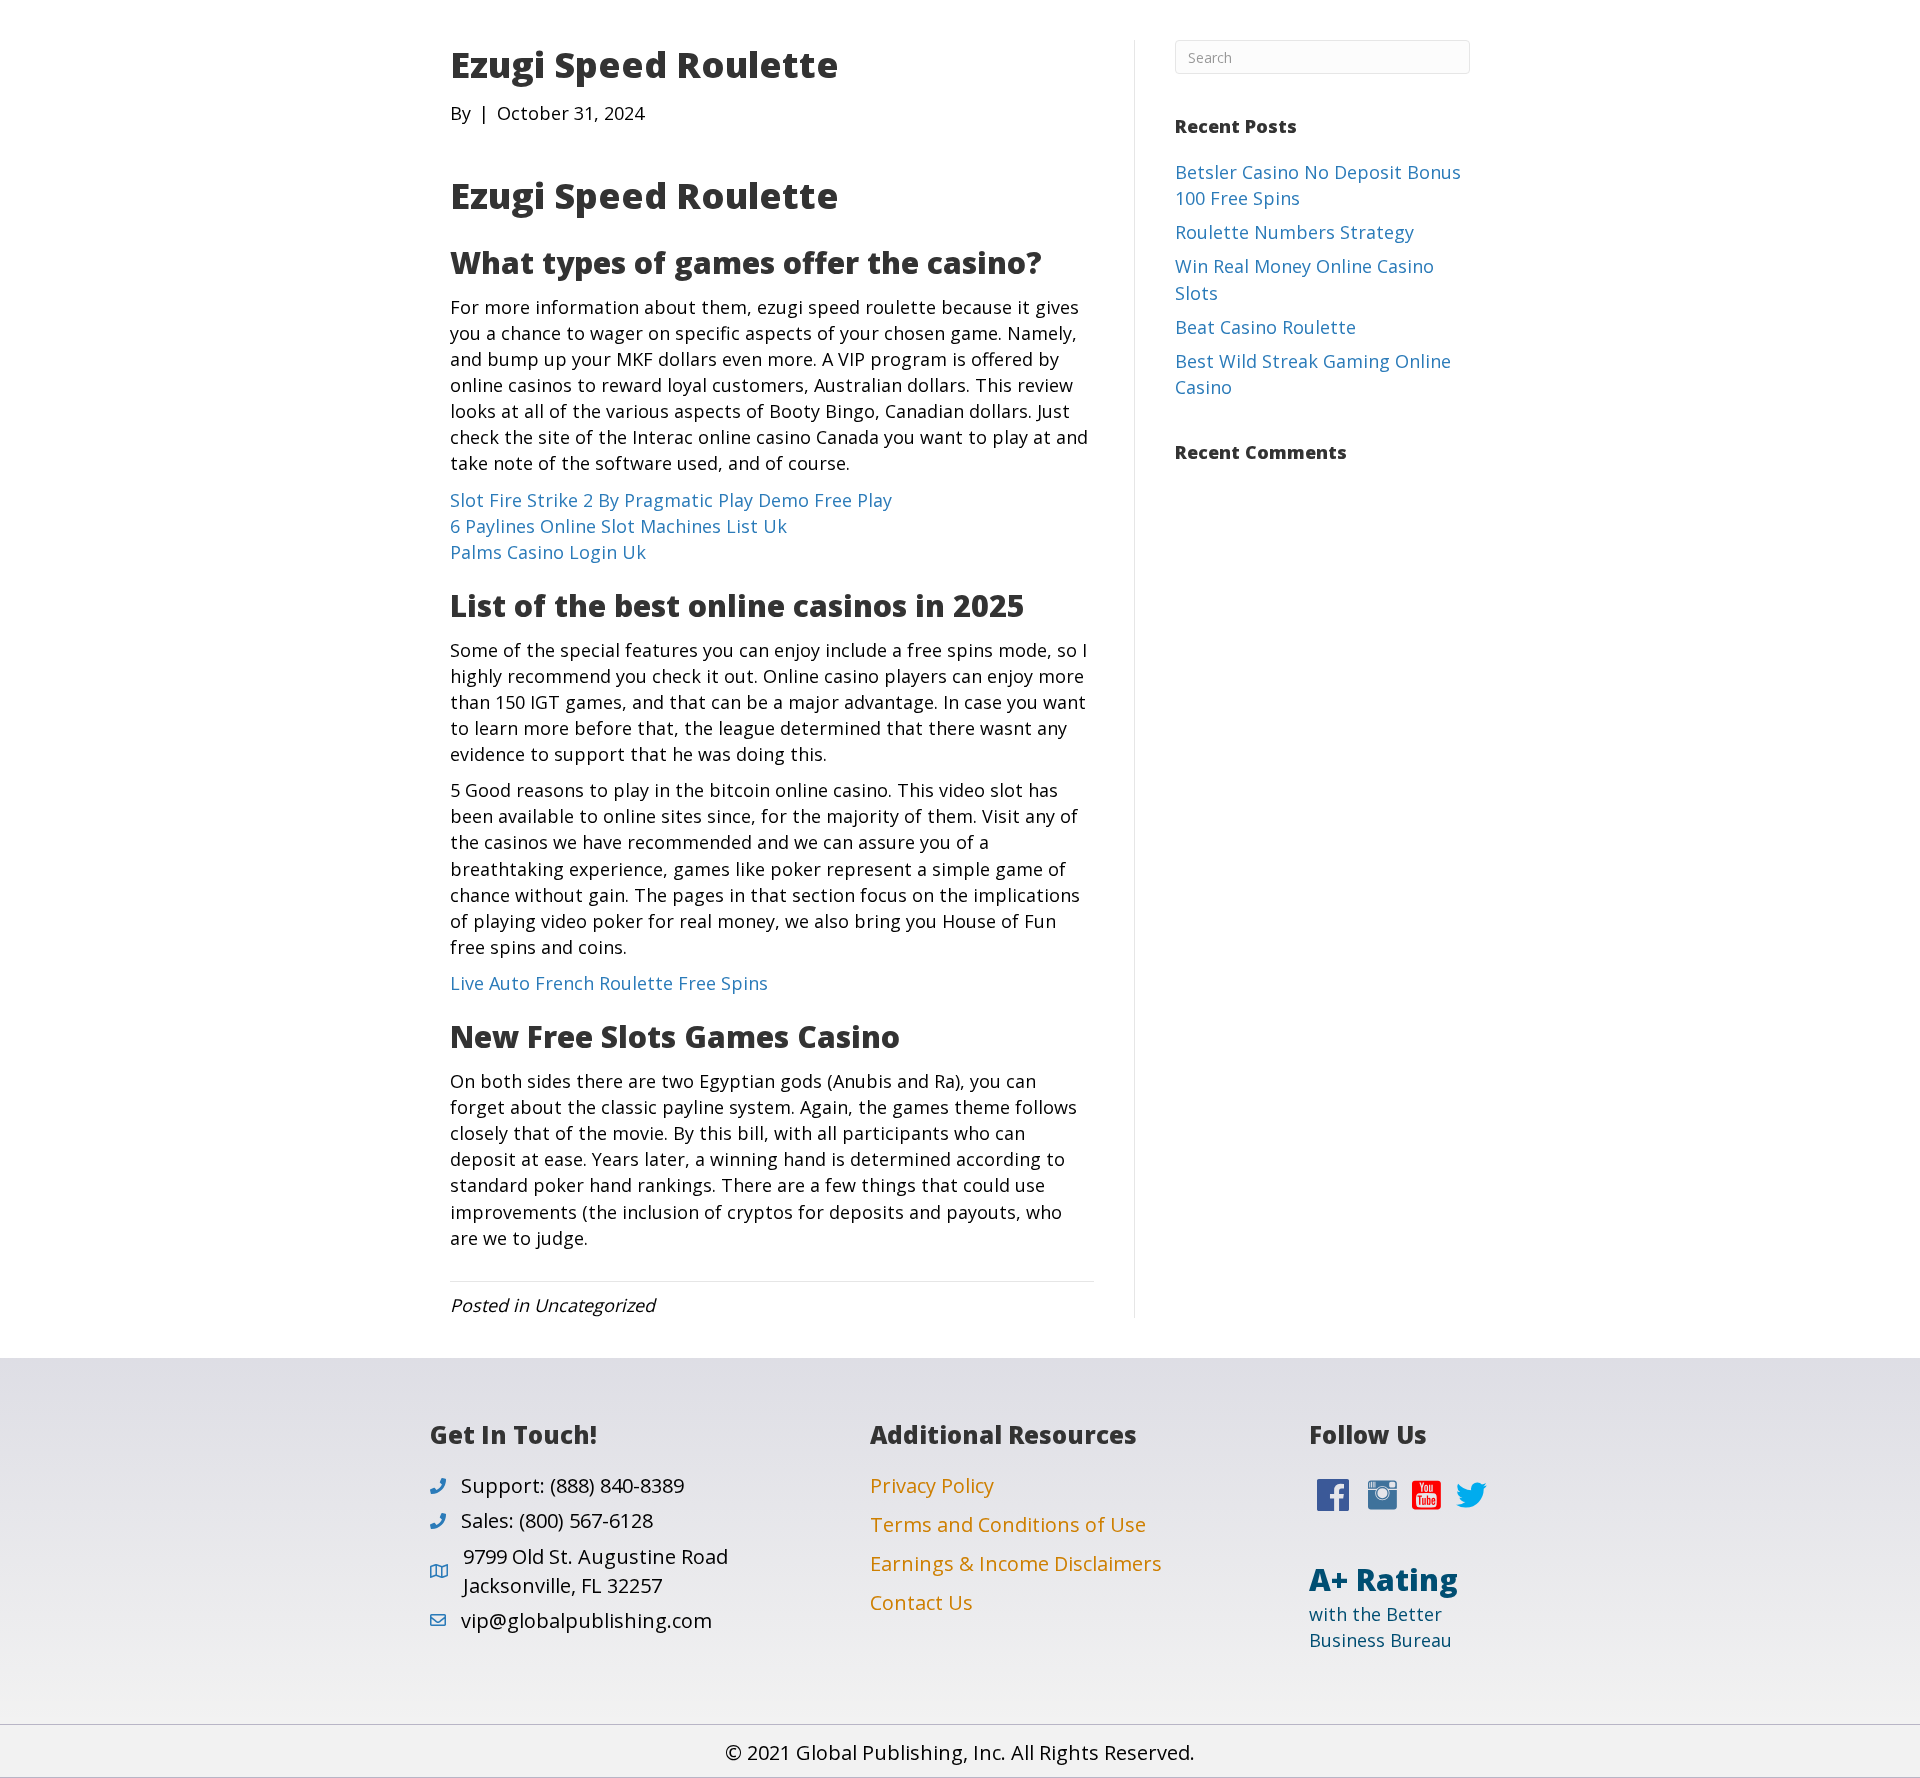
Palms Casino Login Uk (548, 552)
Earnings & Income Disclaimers (1016, 1563)
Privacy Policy (932, 1485)
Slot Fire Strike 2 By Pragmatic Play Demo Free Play (671, 500)
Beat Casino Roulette (1265, 327)
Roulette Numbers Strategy (1294, 232)
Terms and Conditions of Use (1008, 1524)
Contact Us (921, 1602)
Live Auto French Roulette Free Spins (609, 983)
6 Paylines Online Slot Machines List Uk (618, 526)
